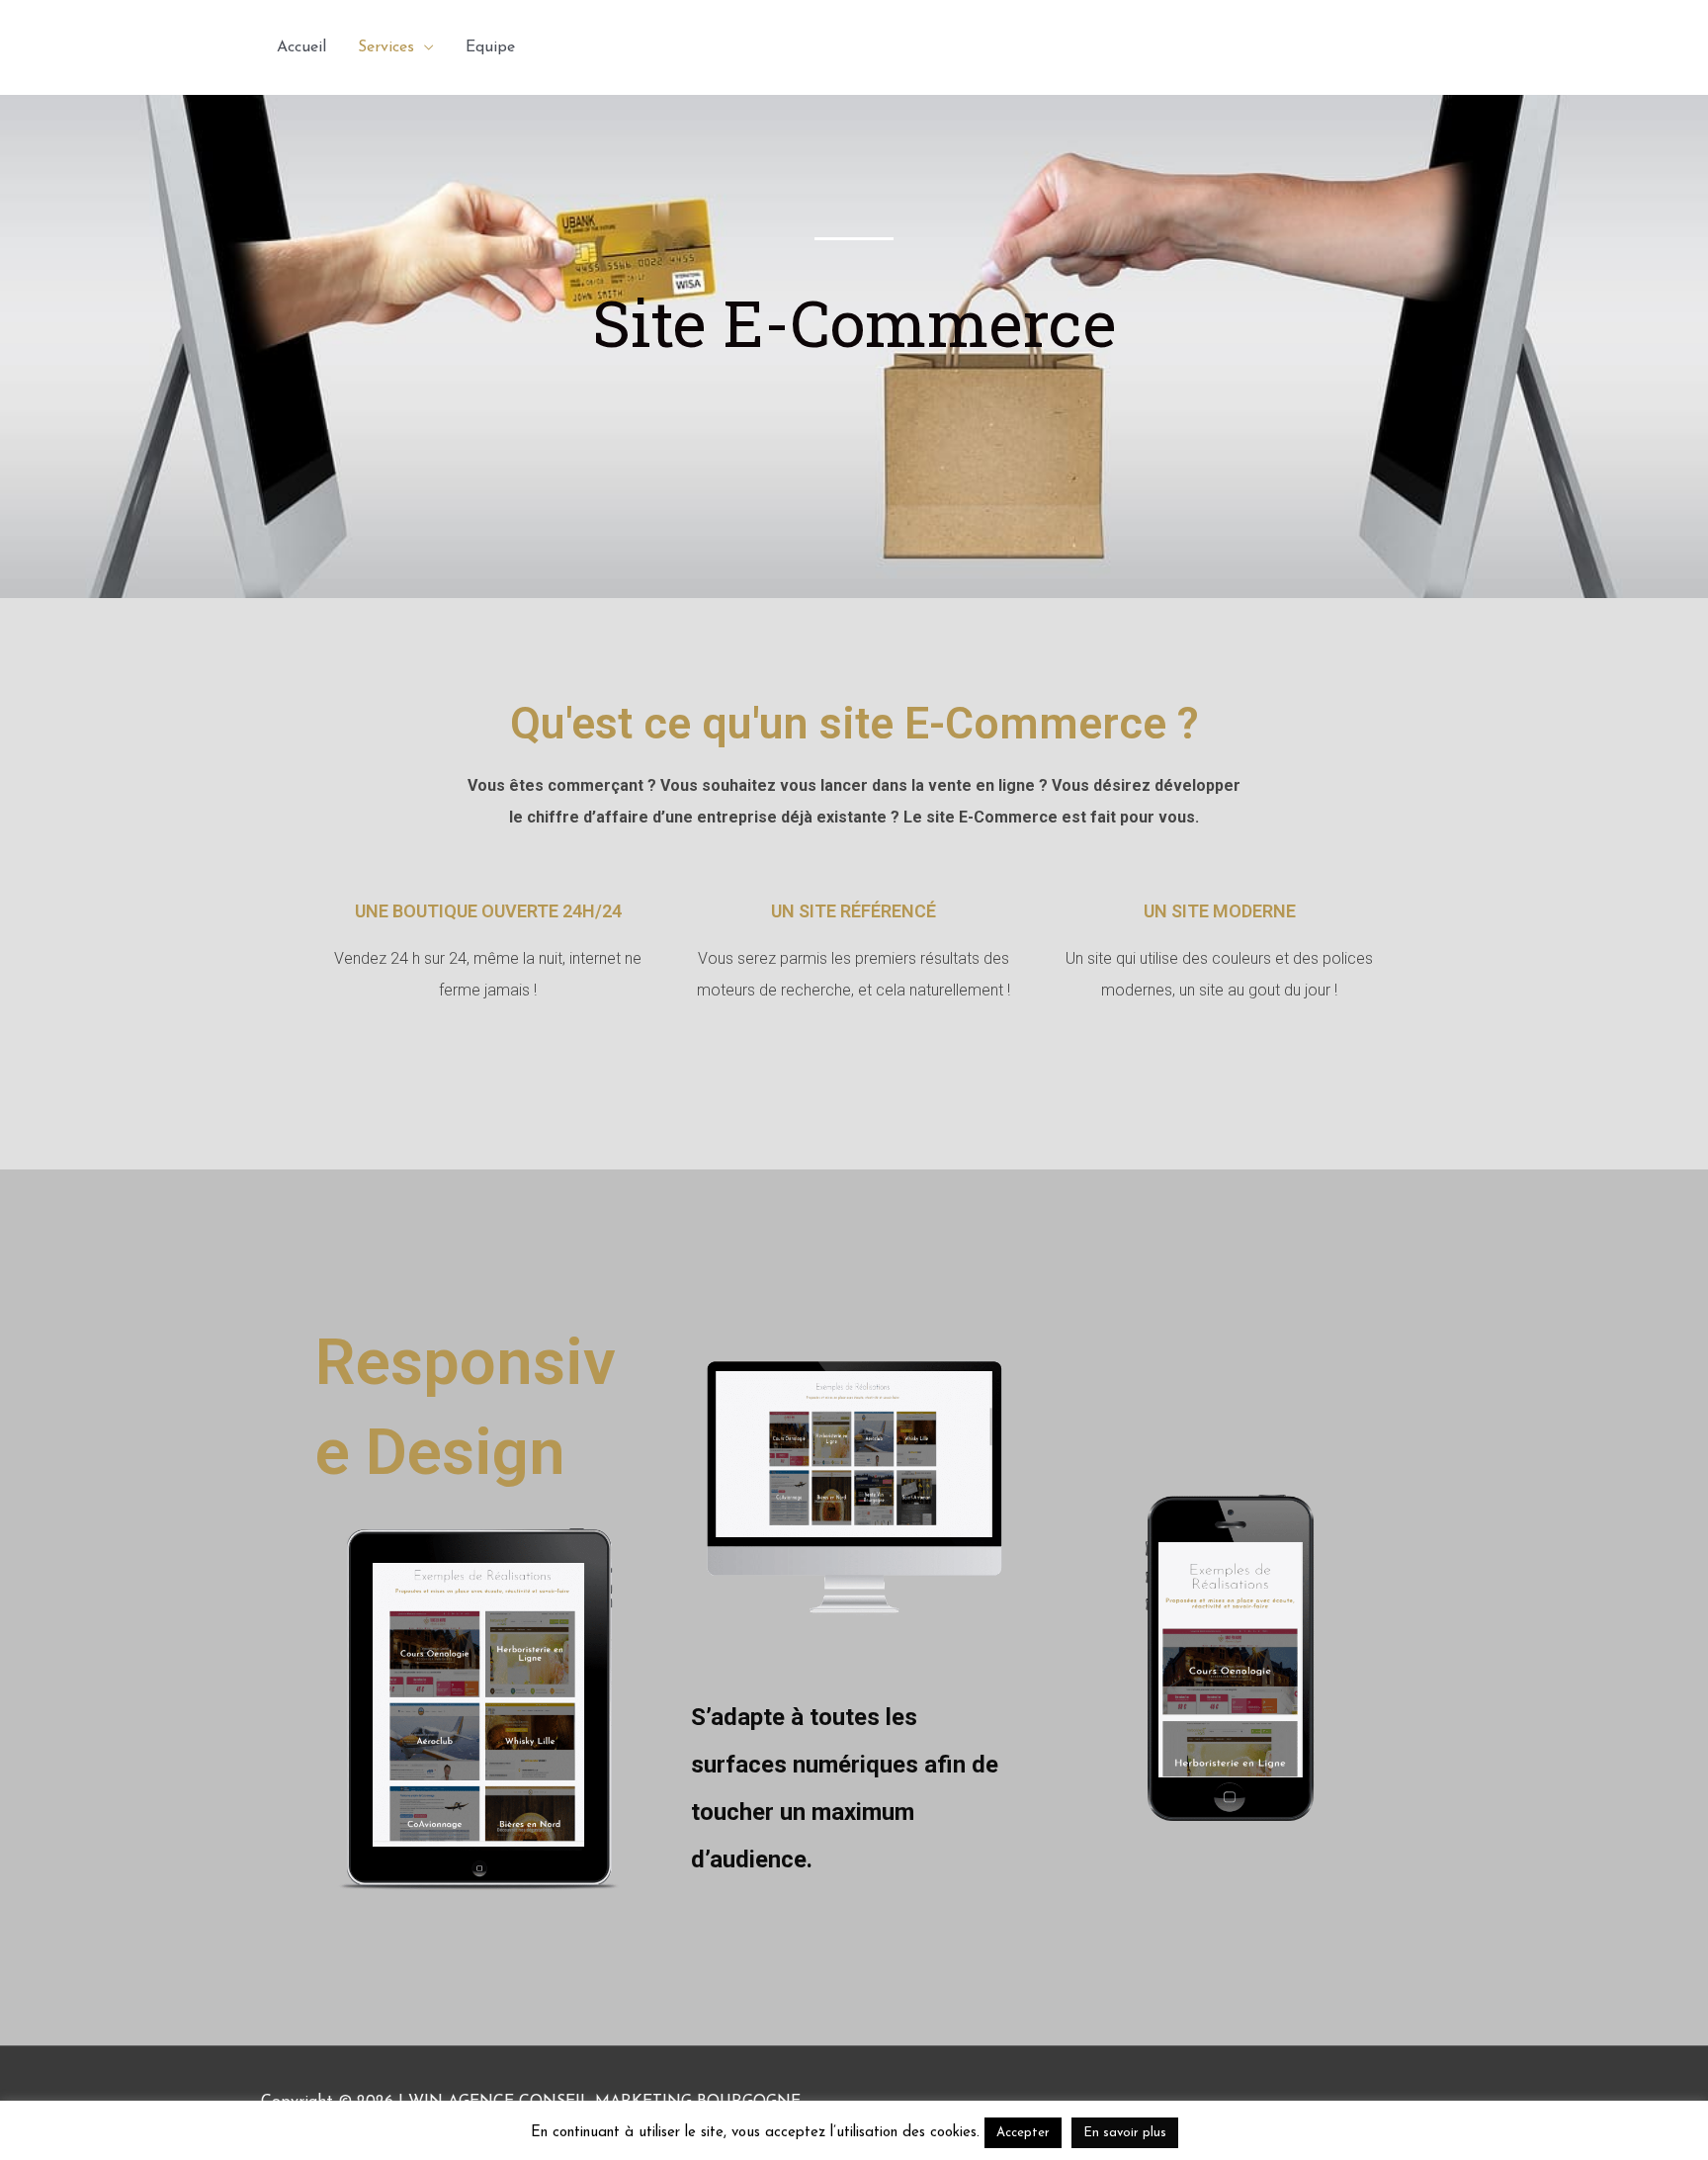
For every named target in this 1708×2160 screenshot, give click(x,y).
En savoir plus (1125, 2133)
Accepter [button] (1023, 2133)
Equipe (490, 47)
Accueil (301, 47)
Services (386, 47)
